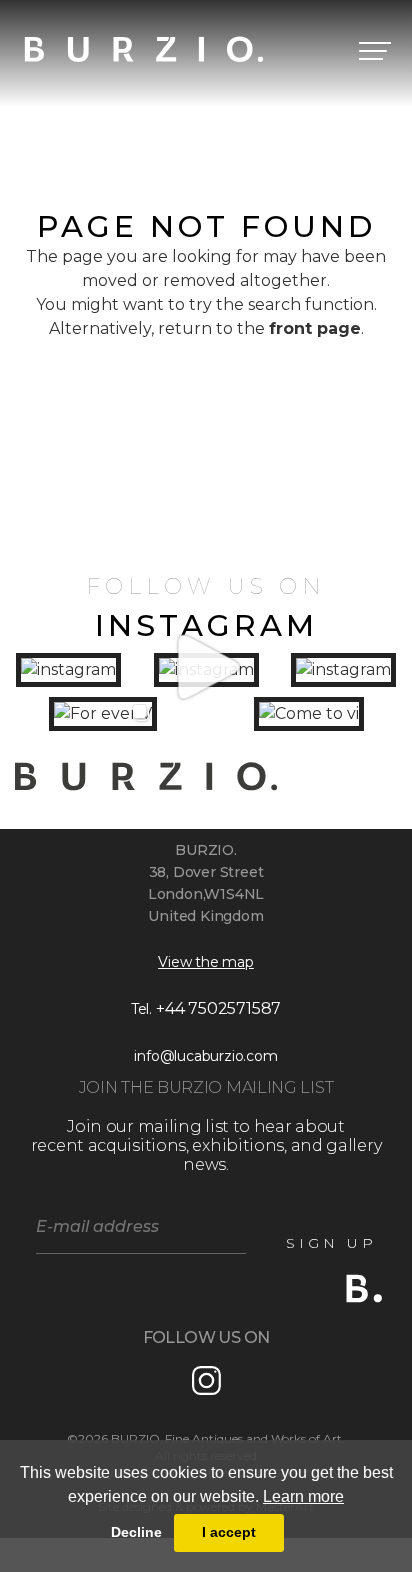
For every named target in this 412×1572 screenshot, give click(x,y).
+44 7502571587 (218, 1008)
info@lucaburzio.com (205, 1056)
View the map (206, 962)
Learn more (303, 1496)
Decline (136, 1532)
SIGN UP (331, 1243)
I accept (229, 1532)
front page (315, 328)
